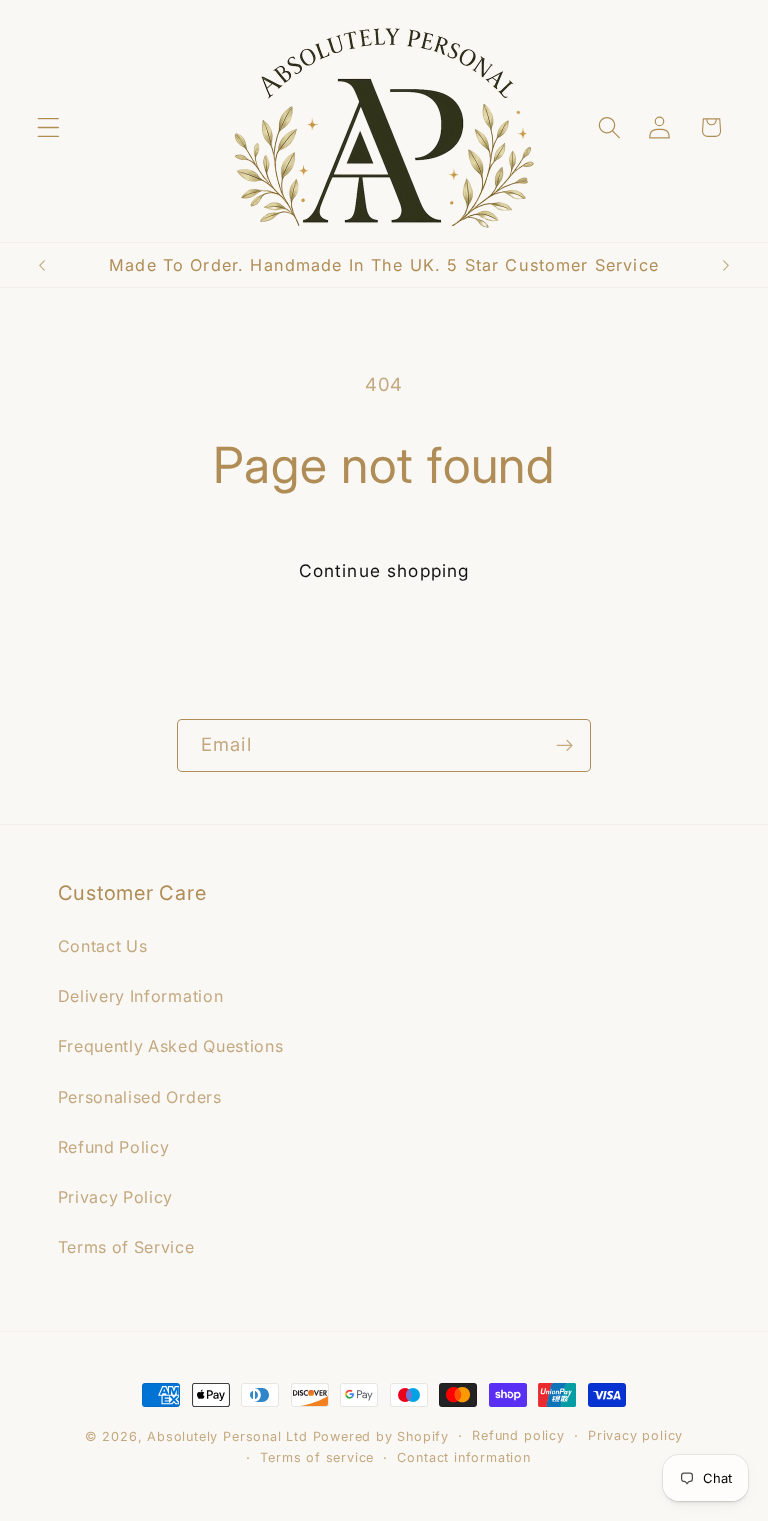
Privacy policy (635, 1435)
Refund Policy (114, 1147)
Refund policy (518, 1435)
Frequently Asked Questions (171, 1046)
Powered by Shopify (381, 1436)
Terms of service (317, 1457)
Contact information (463, 1457)
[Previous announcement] (42, 265)
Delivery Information (141, 996)
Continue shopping (384, 570)
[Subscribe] (564, 746)
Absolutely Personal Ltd (227, 1436)
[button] (48, 127)
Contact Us (103, 946)
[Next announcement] (726, 265)
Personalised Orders (140, 1097)
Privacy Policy (116, 1197)
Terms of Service (126, 1247)
